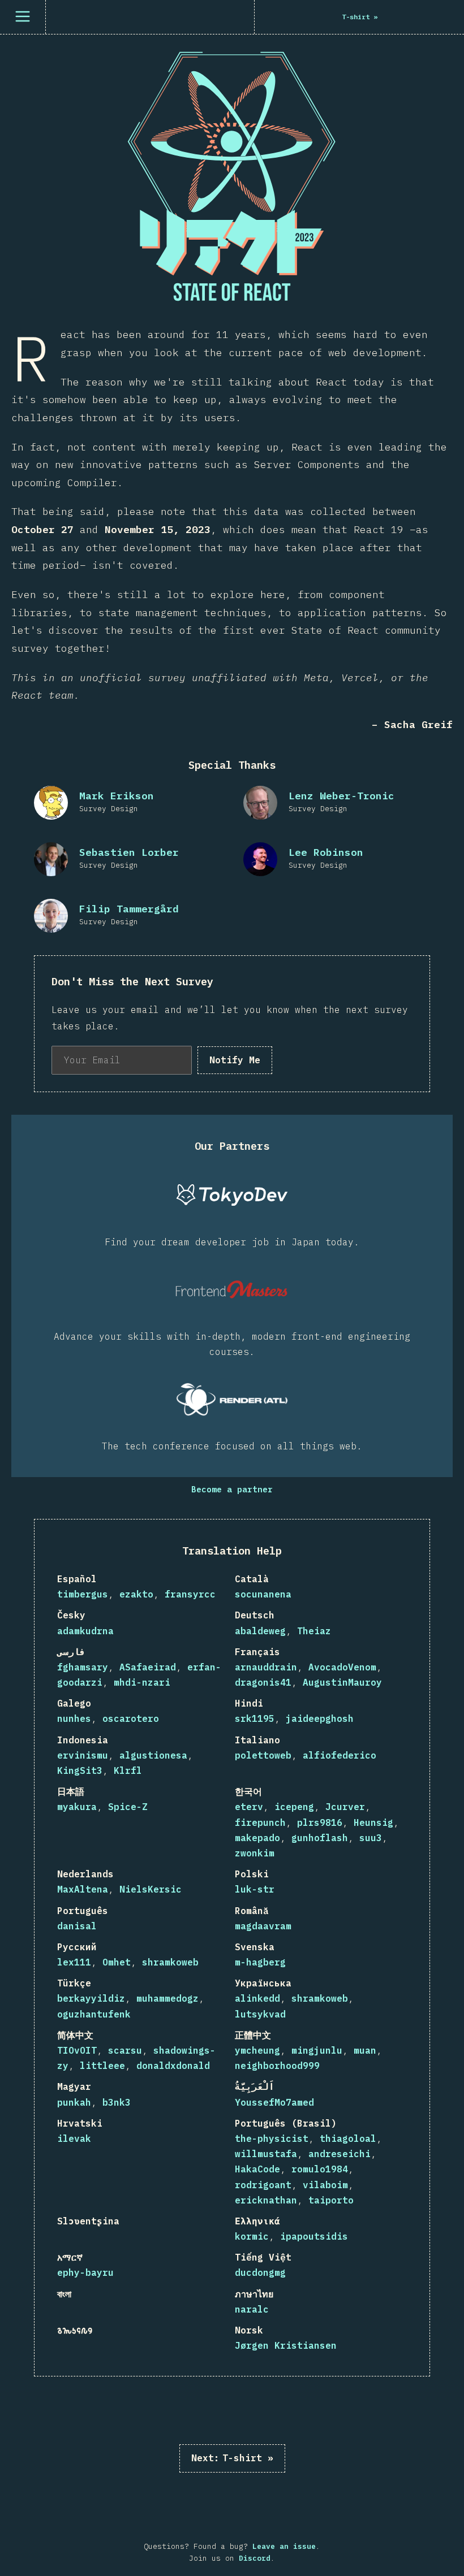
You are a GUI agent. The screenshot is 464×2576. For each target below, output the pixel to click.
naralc (252, 2309)
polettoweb (263, 1755)
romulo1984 (320, 2169)
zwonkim (255, 1853)
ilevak (74, 2138)
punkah (74, 2102)
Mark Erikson (117, 796)
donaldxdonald (173, 2066)
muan (365, 2050)
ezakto (136, 1594)
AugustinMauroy (342, 1682)
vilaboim (325, 2185)
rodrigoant (263, 2185)
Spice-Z (128, 1807)
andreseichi (340, 2154)
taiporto (331, 2200)
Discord (255, 2558)
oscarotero (131, 1718)
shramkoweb (170, 1962)
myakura (77, 1807)
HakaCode (257, 2169)
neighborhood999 (277, 2066)
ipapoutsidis (314, 2236)
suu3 (371, 1838)
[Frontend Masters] (232, 1289)
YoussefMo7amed (274, 2102)
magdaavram (263, 1926)
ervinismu (83, 1755)
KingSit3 (80, 1770)
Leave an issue (284, 2546)
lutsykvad (260, 2014)
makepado (257, 1838)
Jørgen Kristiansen (286, 2345)
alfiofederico (340, 1755)
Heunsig (373, 1822)
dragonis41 (263, 1682)
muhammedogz (167, 1998)
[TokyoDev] (232, 1195)
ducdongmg (260, 2272)
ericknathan (266, 2200)
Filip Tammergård (129, 909)
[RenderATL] (232, 1399)
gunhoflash (320, 1838)
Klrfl (128, 1770)
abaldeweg (260, 1631)
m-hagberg (260, 1962)
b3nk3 (117, 2102)
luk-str (255, 1889)
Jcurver (345, 1807)
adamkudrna (85, 1631)
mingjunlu (317, 2050)
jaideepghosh (320, 1718)
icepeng (294, 1807)
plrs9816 (320, 1822)
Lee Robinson (326, 852)
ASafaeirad (148, 1667)
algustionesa (153, 1755)
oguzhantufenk (94, 2014)
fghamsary (83, 1667)
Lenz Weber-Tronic (341, 796)
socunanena (263, 1594)
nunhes (74, 1718)
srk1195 (255, 1718)
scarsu (125, 2050)
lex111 (74, 1962)
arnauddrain (266, 1667)
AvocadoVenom (342, 1667)
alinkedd (257, 1998)
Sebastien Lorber (129, 852)
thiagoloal (348, 2138)
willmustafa (266, 2154)
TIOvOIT (77, 2050)
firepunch (260, 1822)
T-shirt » (232, 2458)
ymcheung (257, 2050)
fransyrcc (190, 1594)
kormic (252, 2236)
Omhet (117, 1962)
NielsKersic (151, 1889)
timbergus (83, 1594)
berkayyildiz (91, 1998)
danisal (77, 1926)
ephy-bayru (85, 2272)
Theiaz (314, 1631)
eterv (249, 1807)
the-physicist (272, 2138)
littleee (102, 2066)
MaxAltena (83, 1889)
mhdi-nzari (142, 1682)
